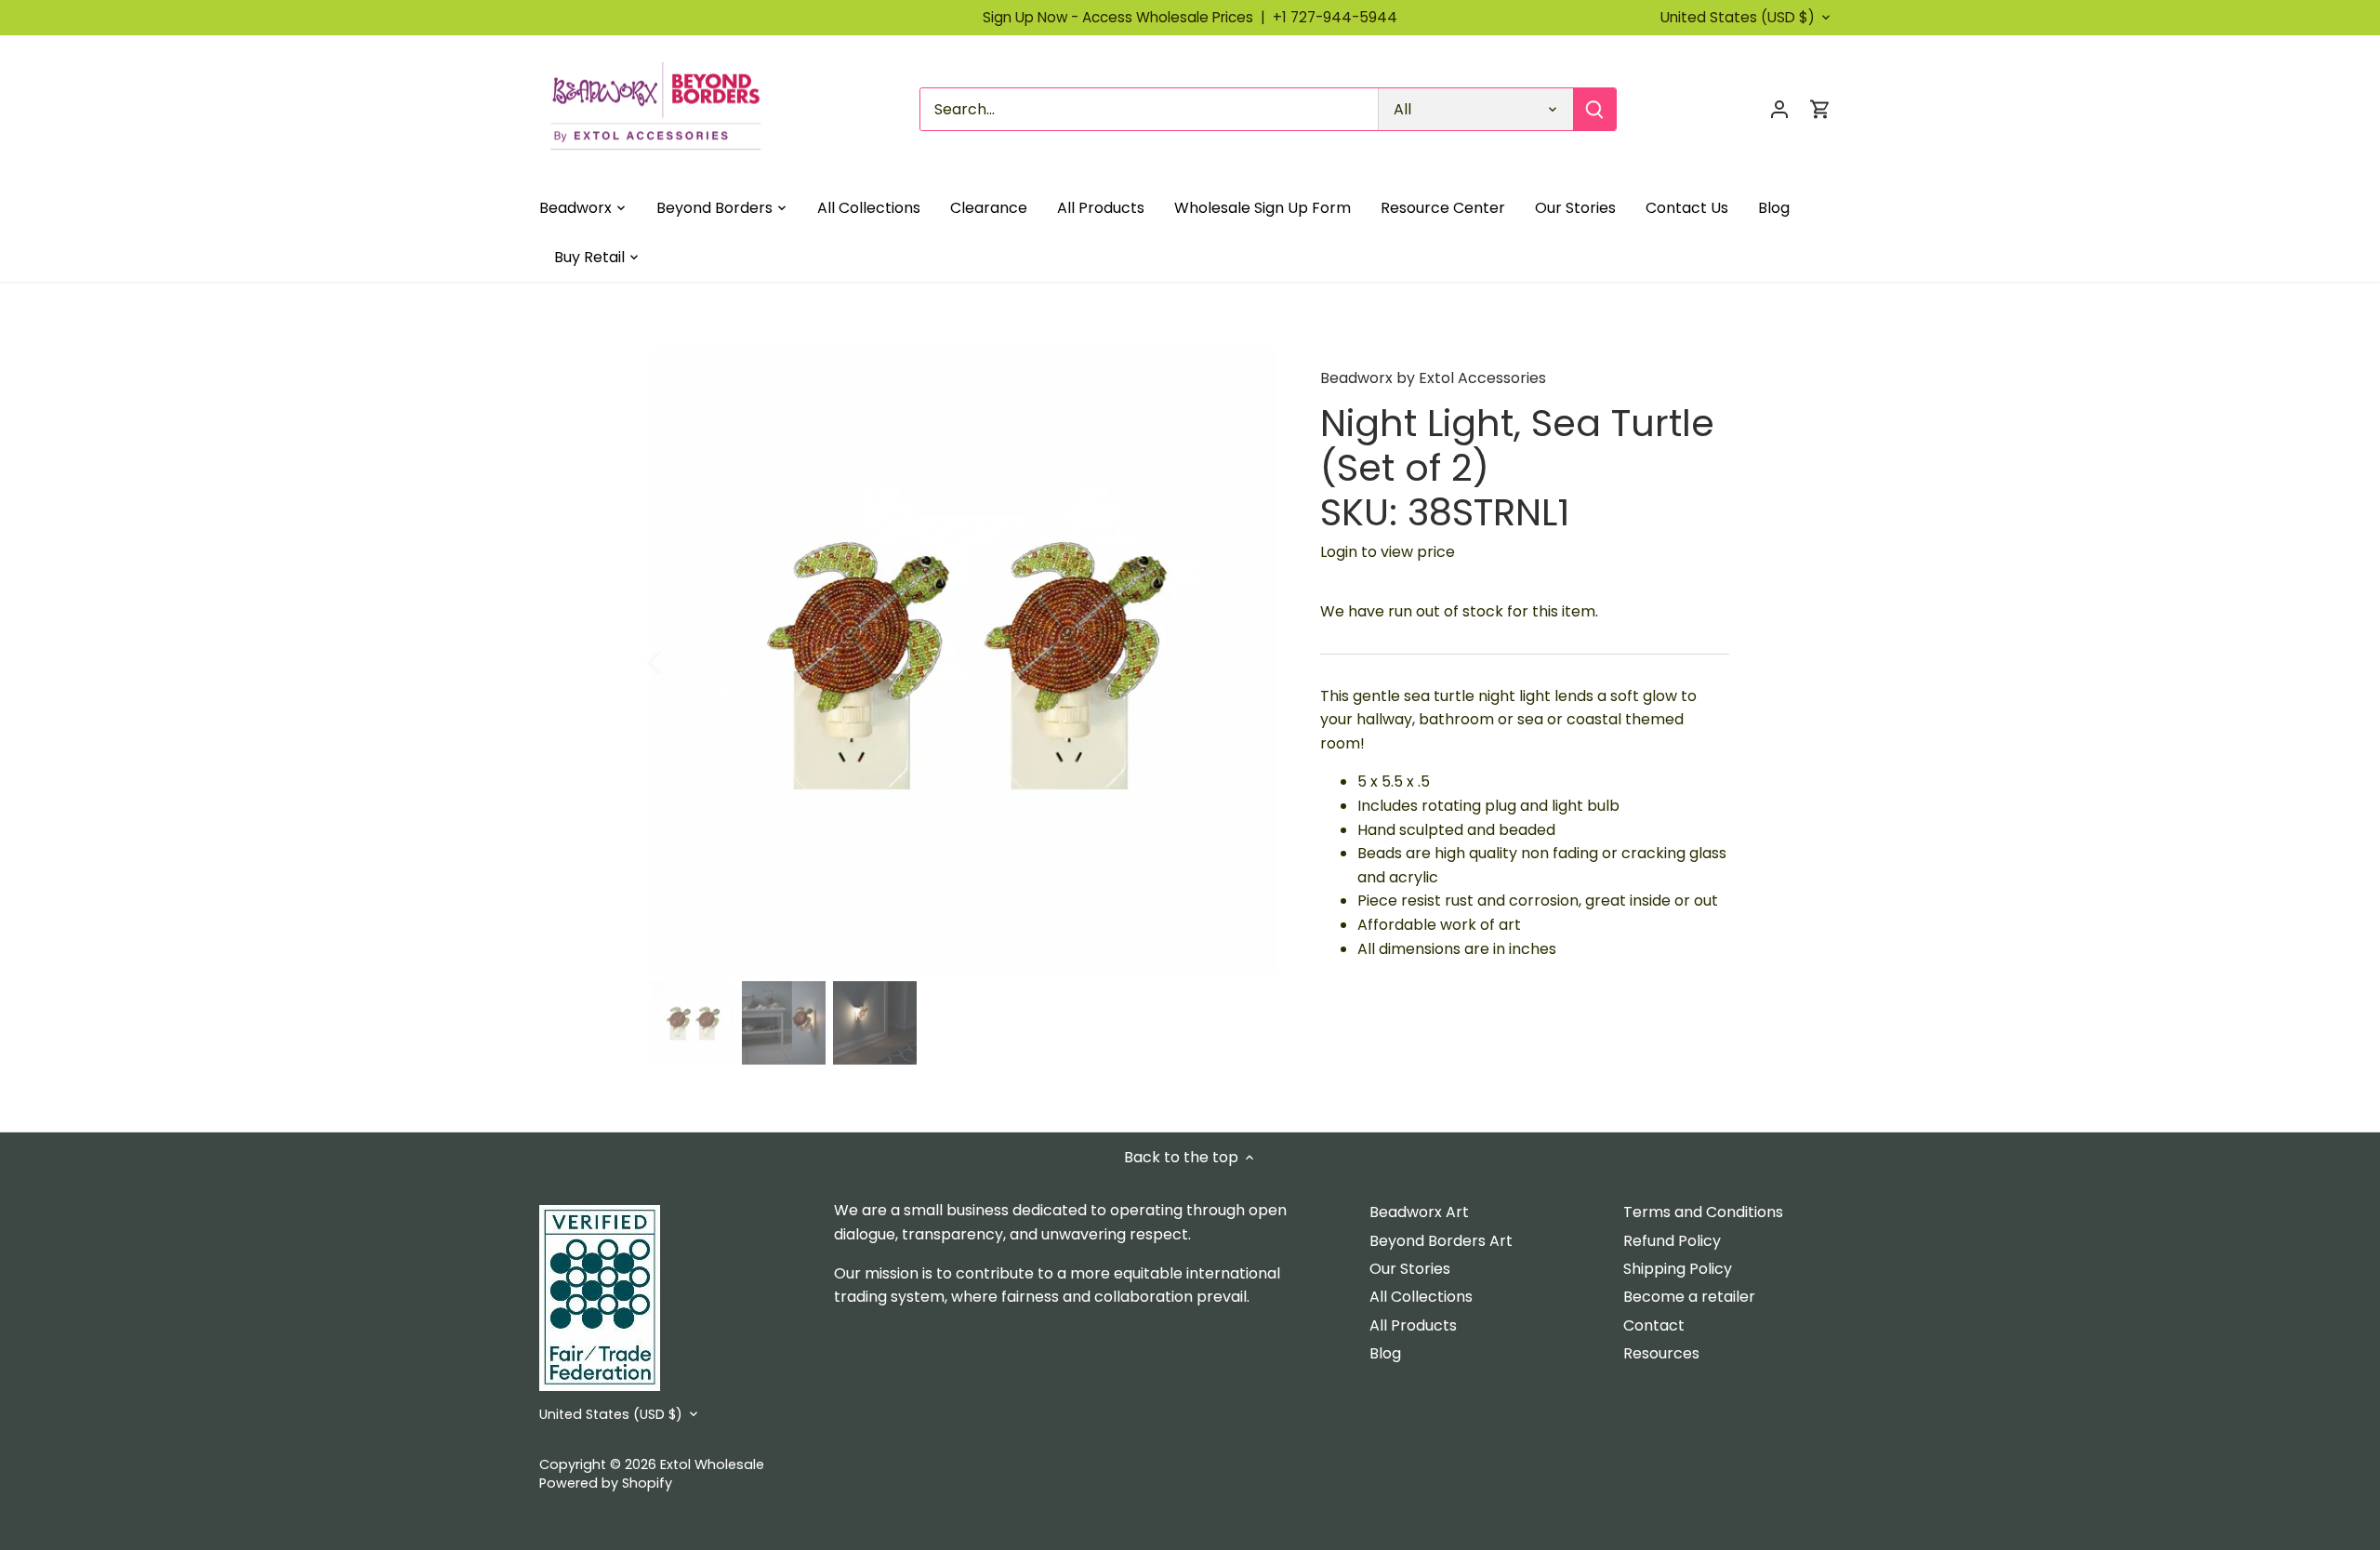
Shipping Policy (1678, 1269)
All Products (1413, 1325)
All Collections (1421, 1297)
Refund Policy (1672, 1241)
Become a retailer (1689, 1297)
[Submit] (1594, 109)
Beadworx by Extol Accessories (1433, 378)
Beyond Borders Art (1441, 1241)
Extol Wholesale (712, 1464)
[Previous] (679, 661)
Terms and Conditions (1703, 1212)
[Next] (1248, 661)
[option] (963, 661)
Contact (1654, 1325)
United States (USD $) (1738, 18)
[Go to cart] (1820, 109)
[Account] (1779, 109)
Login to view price (1388, 552)
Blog (1385, 1353)
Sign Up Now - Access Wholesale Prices (1128, 17)
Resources (1661, 1353)
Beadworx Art (1419, 1212)
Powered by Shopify (606, 1483)
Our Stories (1410, 1269)
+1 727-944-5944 (1335, 17)
